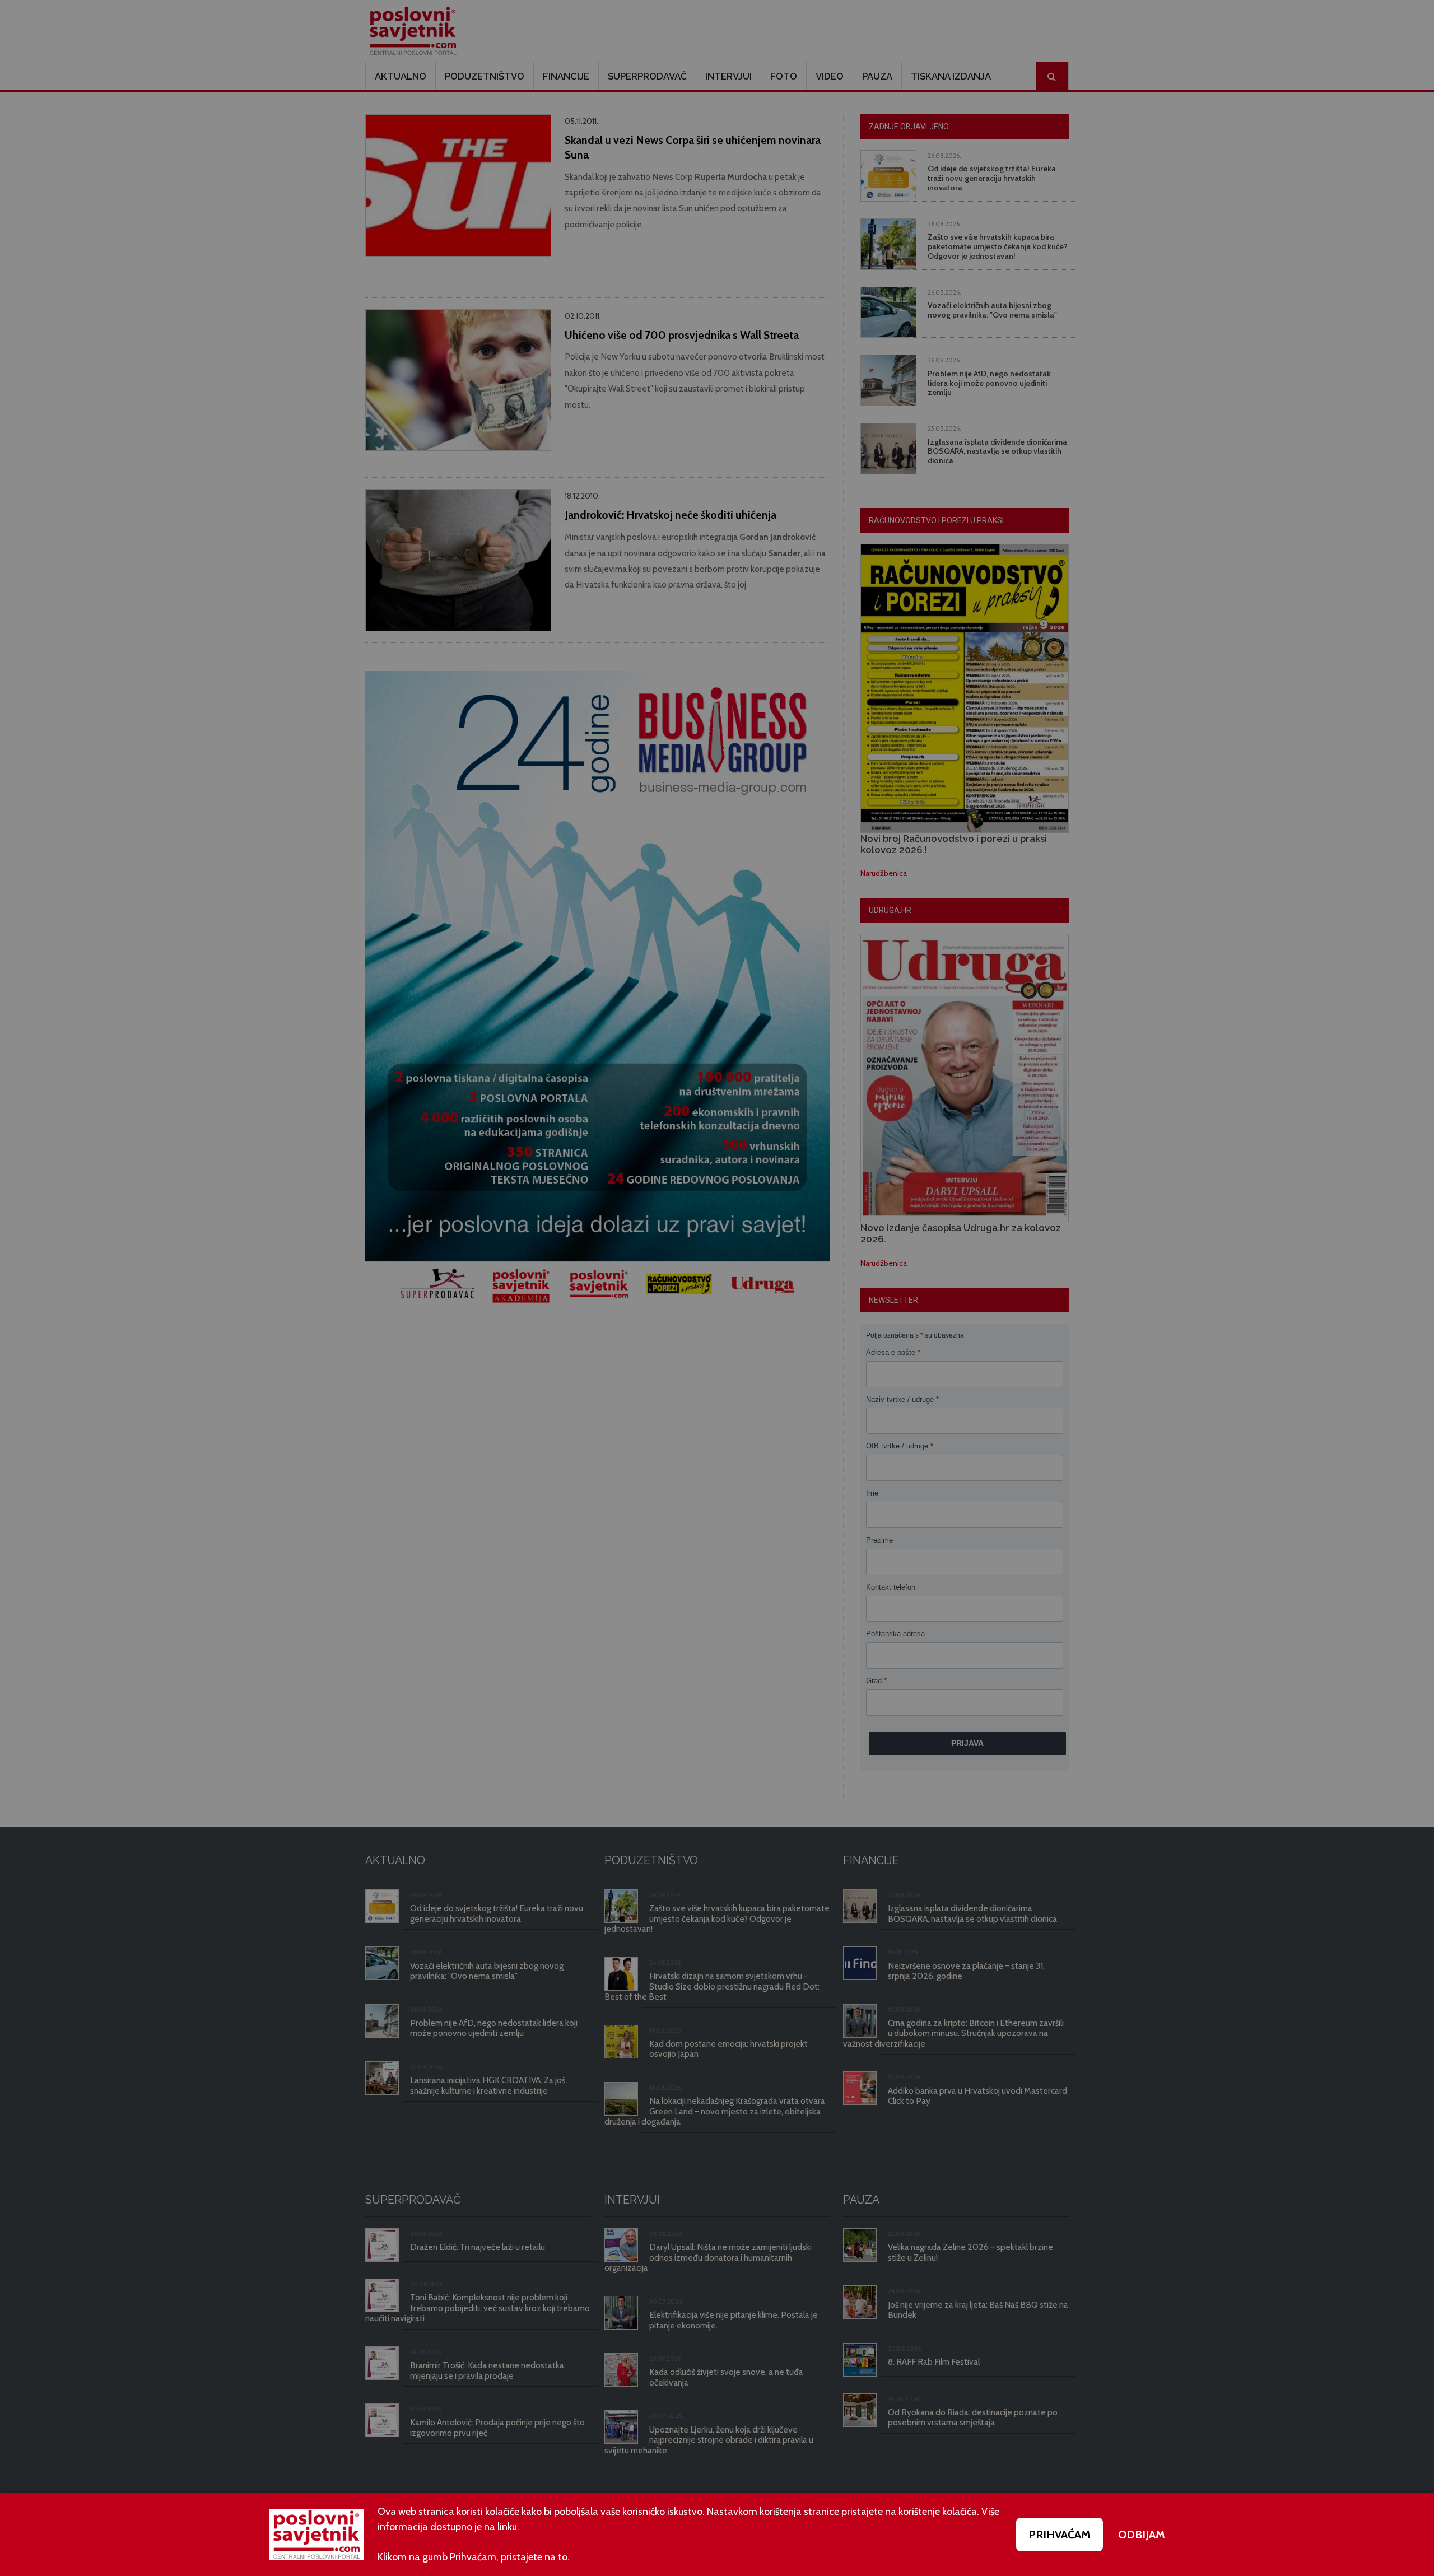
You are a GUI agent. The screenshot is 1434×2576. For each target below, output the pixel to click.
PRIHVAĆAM (1060, 2535)
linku (507, 2527)
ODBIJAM (1142, 2535)
